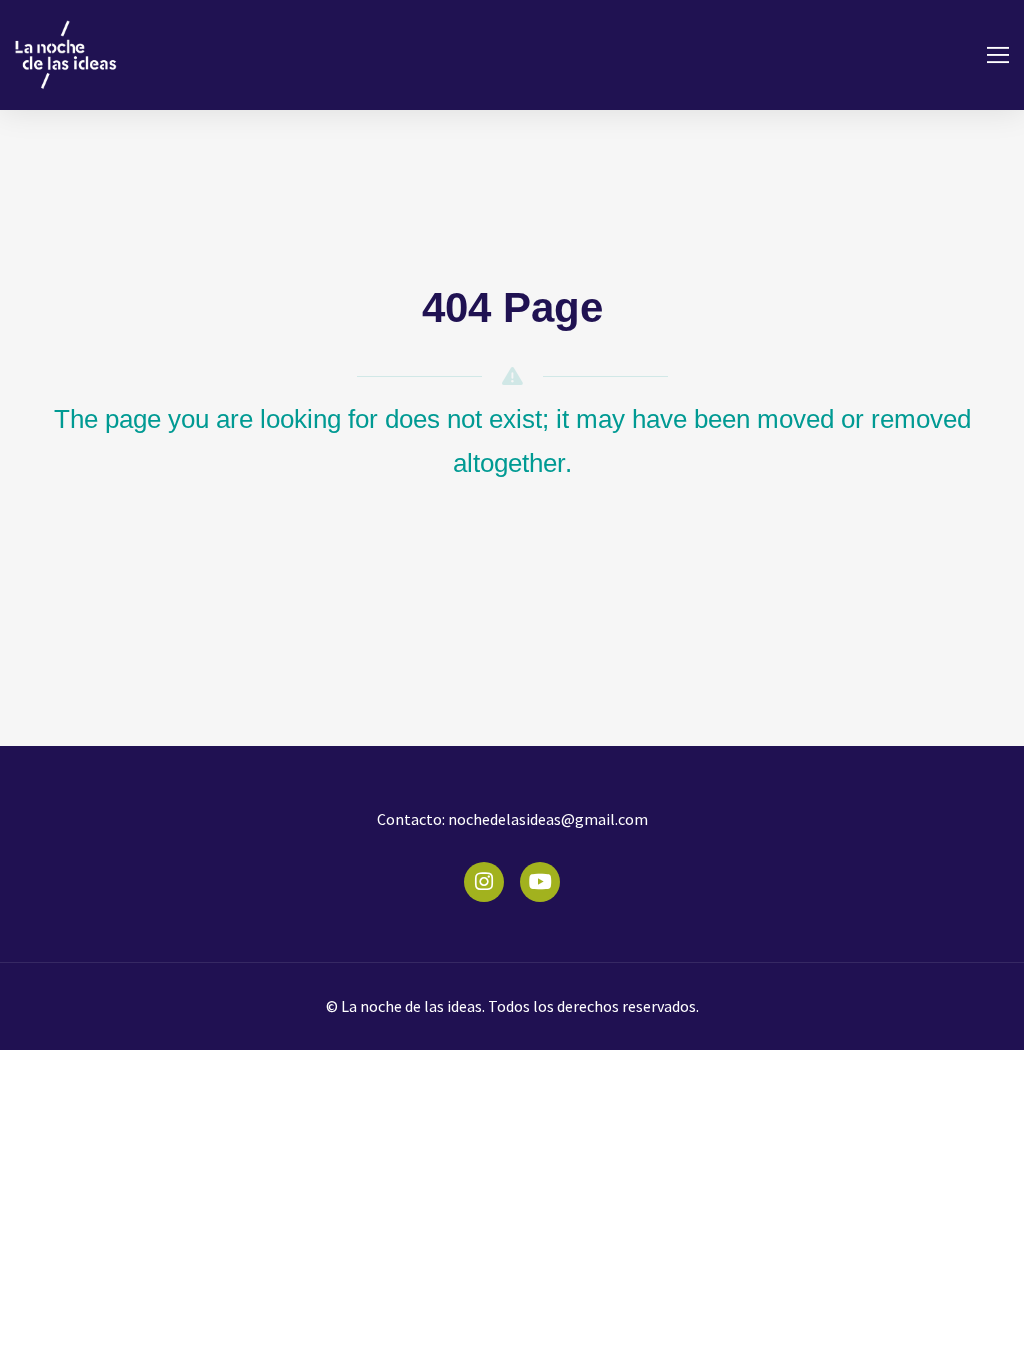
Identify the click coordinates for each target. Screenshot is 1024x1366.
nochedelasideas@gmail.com (546, 819)
